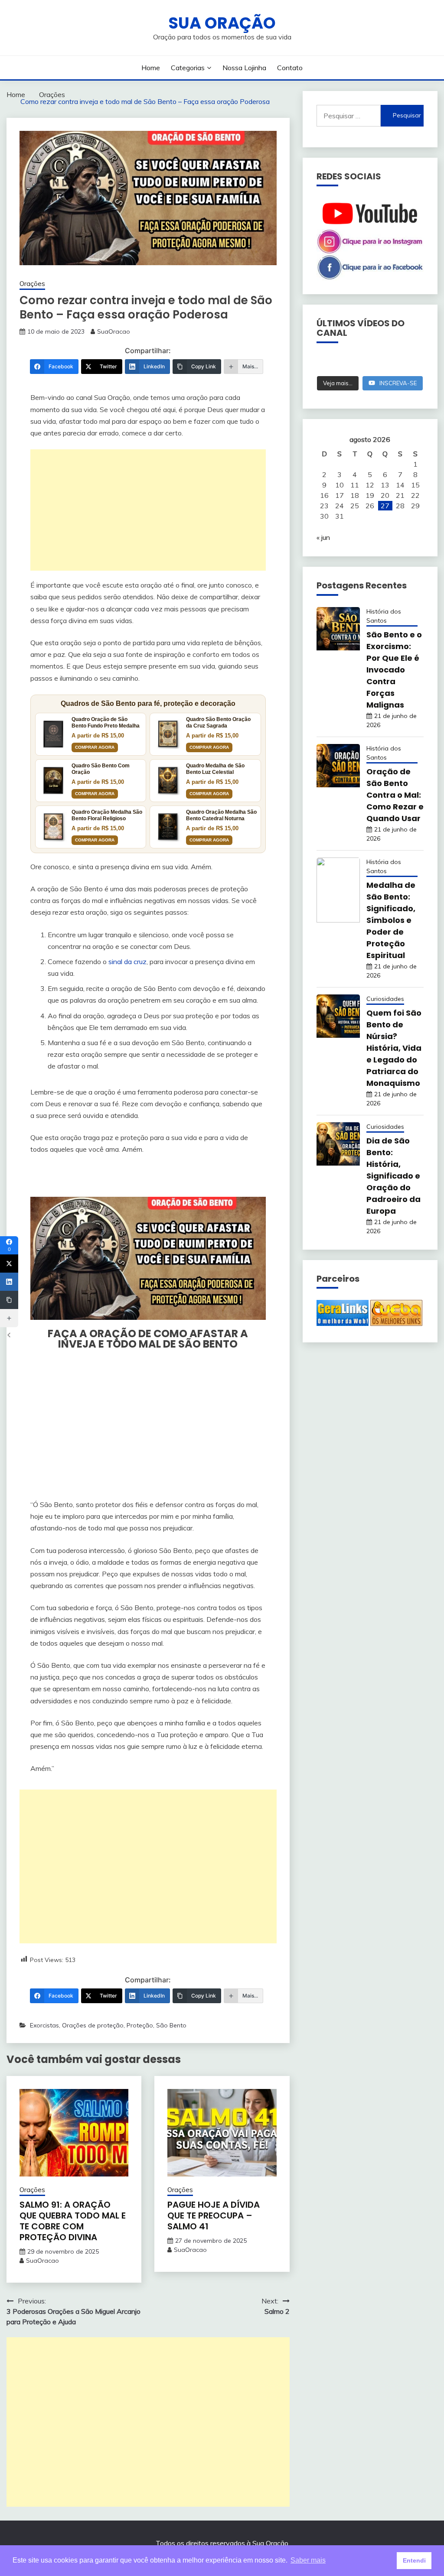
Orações (32, 284)
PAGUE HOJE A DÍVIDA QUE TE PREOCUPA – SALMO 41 (214, 2215)
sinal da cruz (127, 962)
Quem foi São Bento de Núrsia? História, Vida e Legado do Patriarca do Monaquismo (394, 1048)
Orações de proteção (93, 2025)
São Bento (171, 2025)
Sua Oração (222, 23)
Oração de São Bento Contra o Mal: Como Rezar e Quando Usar (395, 795)
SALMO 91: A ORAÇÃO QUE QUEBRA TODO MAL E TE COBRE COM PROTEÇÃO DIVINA (73, 2221)
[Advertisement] (148, 510)
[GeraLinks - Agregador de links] (343, 1323)
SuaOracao (114, 331)
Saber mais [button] (308, 2560)
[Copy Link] (9, 1300)
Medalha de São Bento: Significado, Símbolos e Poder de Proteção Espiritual (391, 920)
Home (151, 68)
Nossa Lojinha (244, 68)
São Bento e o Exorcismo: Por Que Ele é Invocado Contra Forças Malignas (394, 670)
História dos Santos (384, 616)
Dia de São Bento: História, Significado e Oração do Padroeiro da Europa (393, 1176)
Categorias (188, 68)
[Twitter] (9, 1264)
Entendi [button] (414, 2560)
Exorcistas (44, 2025)
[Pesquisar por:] (349, 116)
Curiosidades (385, 999)
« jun (323, 537)
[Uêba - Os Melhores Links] (396, 1323)
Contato (290, 68)
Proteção (140, 2025)
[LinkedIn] (9, 1282)
